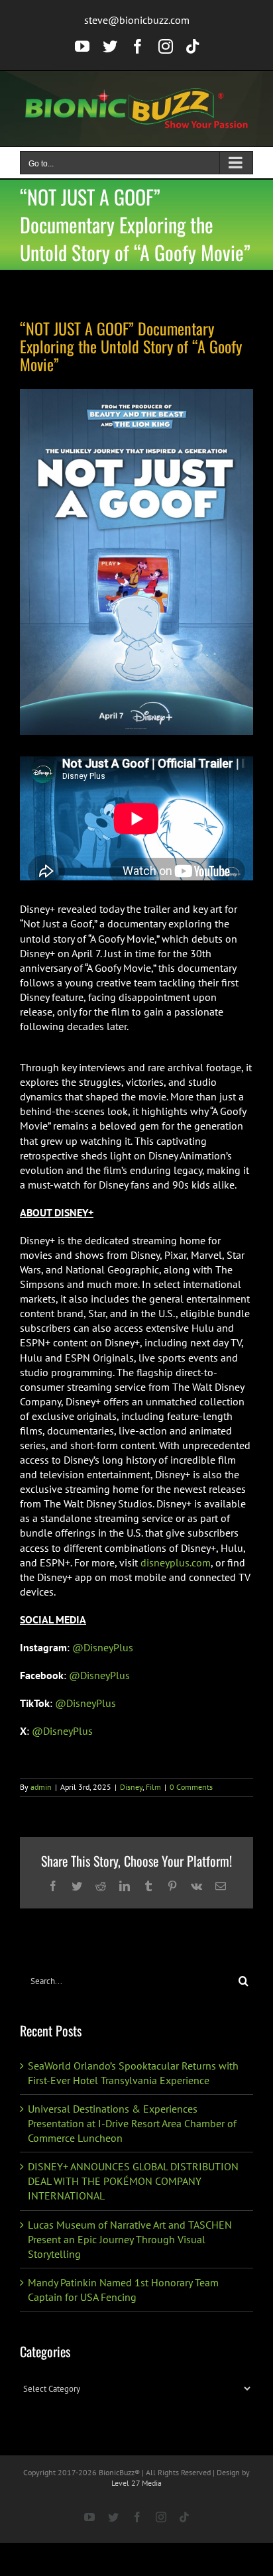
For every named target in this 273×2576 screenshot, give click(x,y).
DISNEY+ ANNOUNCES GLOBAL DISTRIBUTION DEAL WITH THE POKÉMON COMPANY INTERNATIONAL (133, 2181)
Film (153, 1787)
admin (41, 1787)
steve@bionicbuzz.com (137, 20)
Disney (131, 1787)
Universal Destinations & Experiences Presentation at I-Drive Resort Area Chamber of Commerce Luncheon (132, 2123)
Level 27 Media (136, 2483)
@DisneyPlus (103, 1647)
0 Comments (191, 1787)
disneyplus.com (176, 1562)
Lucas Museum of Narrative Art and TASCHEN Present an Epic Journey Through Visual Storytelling (130, 2239)
